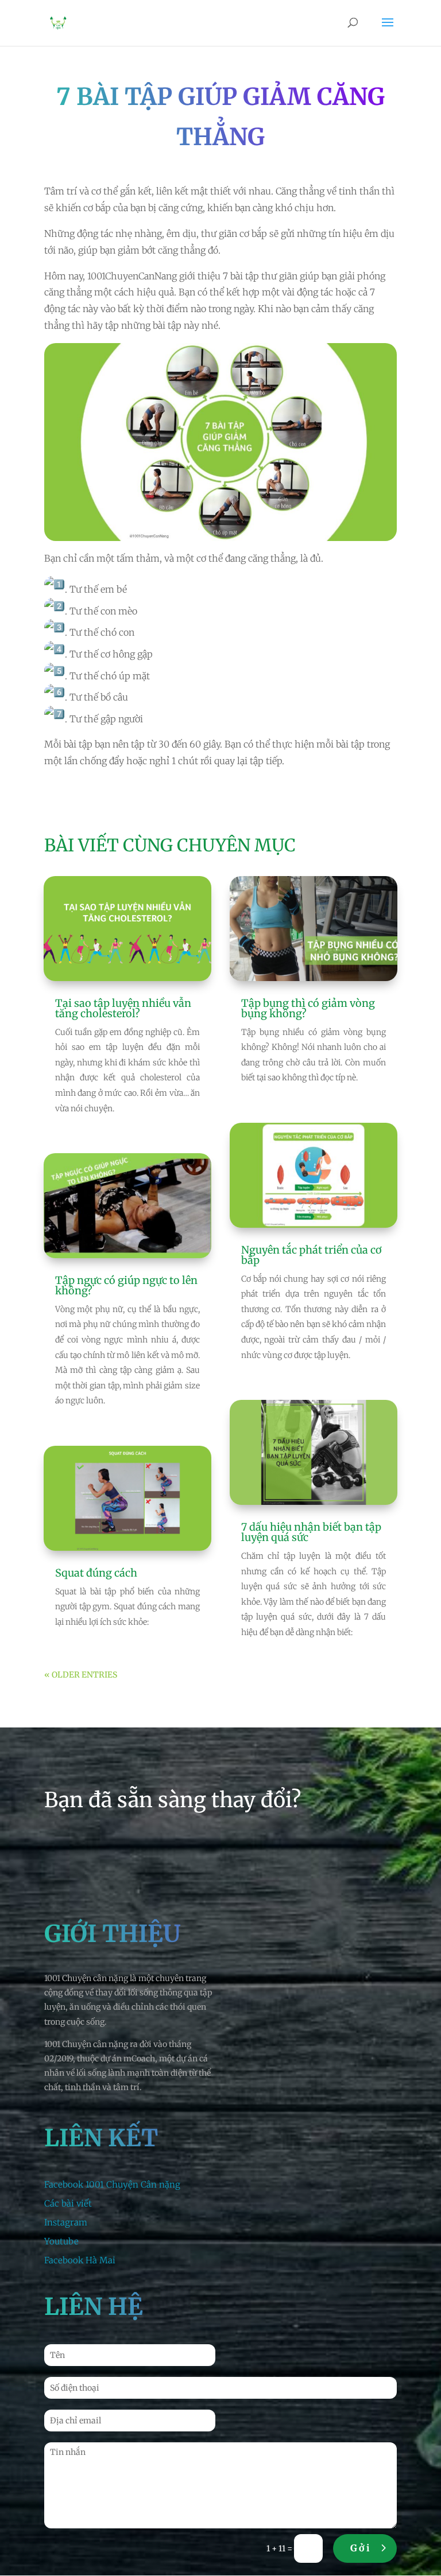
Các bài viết (68, 2203)
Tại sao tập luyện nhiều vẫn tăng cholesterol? (123, 1008)
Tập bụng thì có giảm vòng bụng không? (308, 1008)
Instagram (66, 2222)
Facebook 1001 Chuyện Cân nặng (112, 2184)
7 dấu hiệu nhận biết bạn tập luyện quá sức (311, 1532)
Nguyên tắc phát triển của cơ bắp (312, 1255)
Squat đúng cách (96, 1573)
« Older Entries (81, 1675)
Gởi (361, 2548)
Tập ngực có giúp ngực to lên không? (126, 1285)
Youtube (61, 2241)
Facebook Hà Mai (80, 2260)
